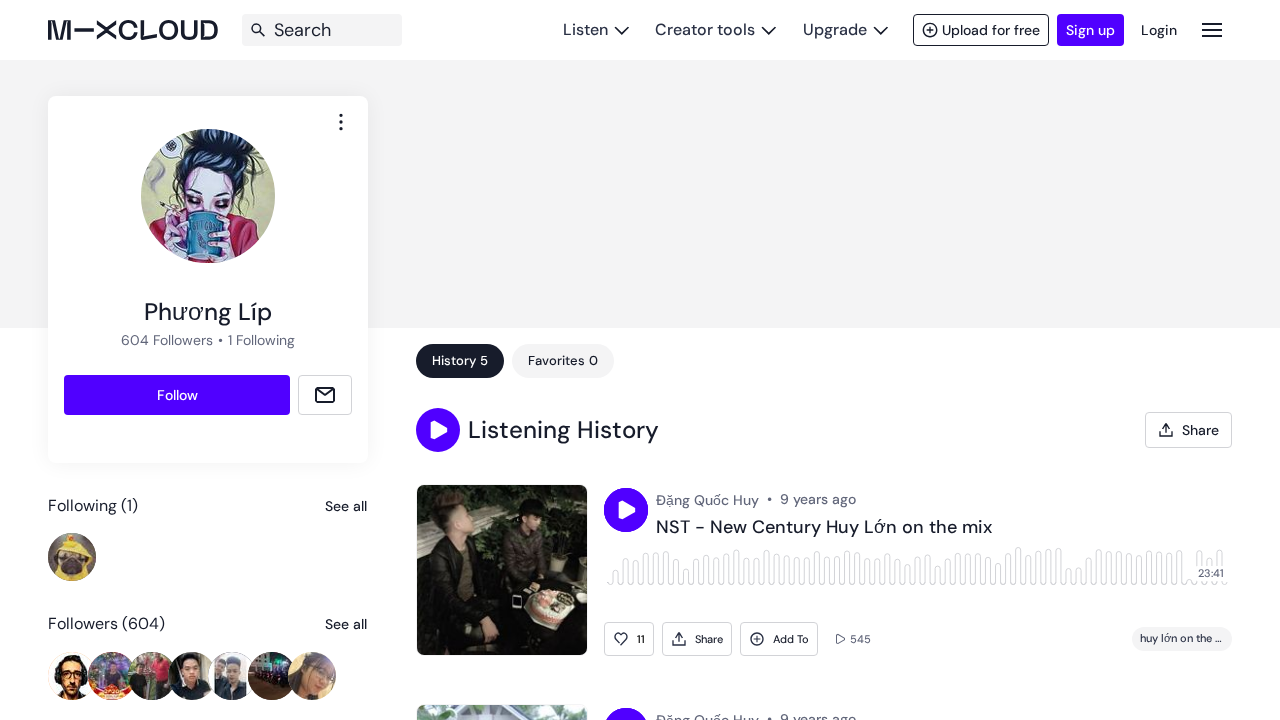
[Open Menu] (1212, 29)
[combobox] (341, 122)
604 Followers (167, 340)
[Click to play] (626, 510)
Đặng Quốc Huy (707, 500)
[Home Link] (133, 30)
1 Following (261, 340)
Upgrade (835, 29)
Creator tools (705, 29)
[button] (438, 430)
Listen (585, 29)
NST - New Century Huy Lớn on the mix (824, 528)
